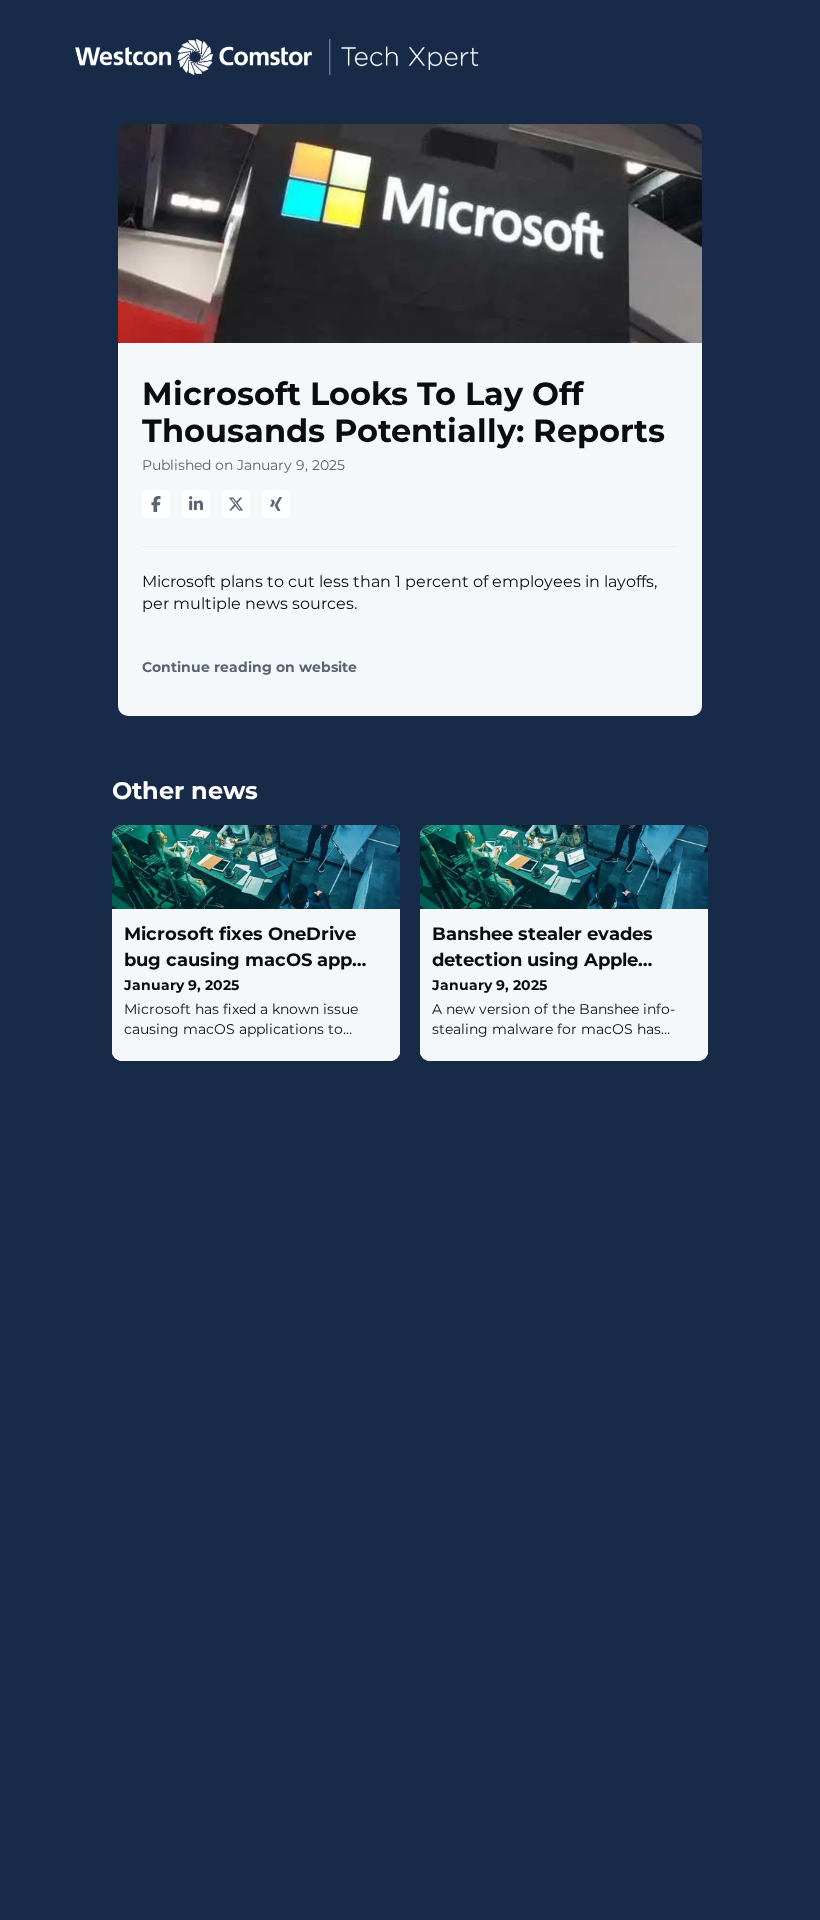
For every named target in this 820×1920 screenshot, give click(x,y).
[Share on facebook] (156, 504)
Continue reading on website (249, 667)
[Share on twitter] (236, 504)
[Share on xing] (276, 504)
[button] (32, 55)
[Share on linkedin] (196, 504)
